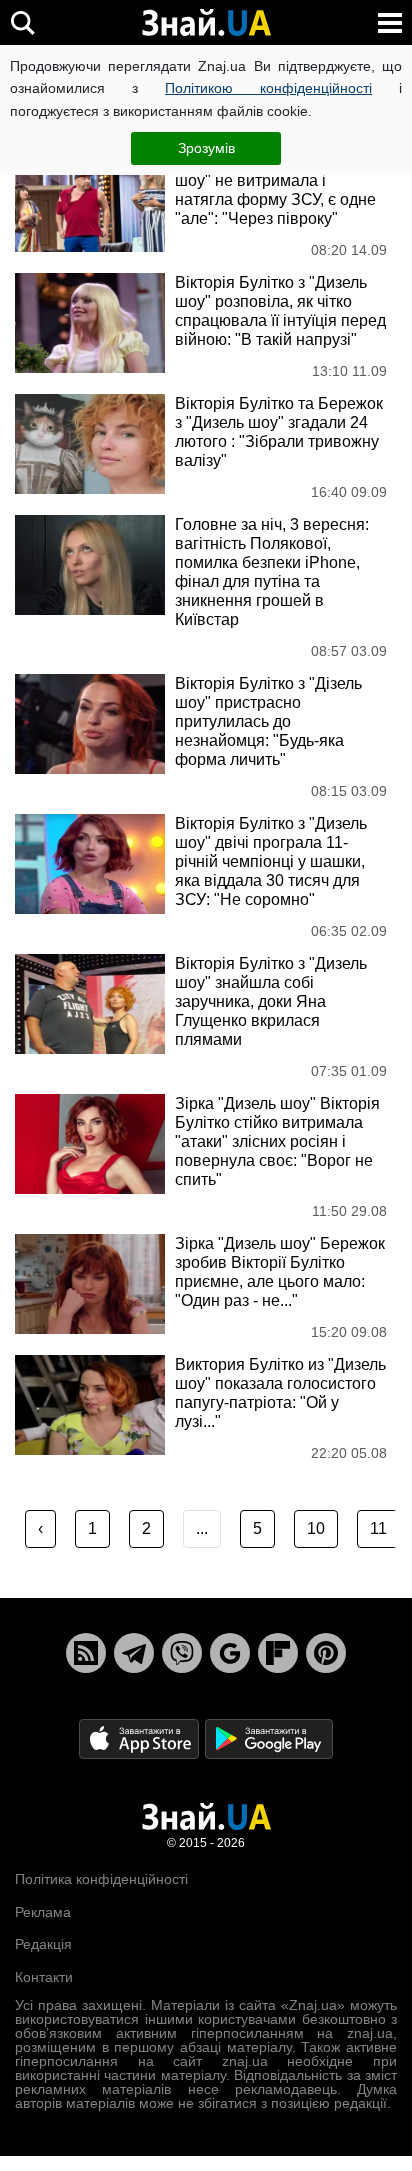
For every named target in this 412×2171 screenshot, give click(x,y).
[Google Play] (269, 1738)
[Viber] (182, 1653)
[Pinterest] (326, 1653)
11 (378, 1528)
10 (316, 1528)
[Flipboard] (278, 1653)
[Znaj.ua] (206, 23)
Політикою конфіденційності (268, 88)
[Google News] (230, 1653)
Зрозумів (206, 148)
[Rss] (86, 1653)
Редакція (43, 1944)
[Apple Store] (141, 1738)
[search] (22, 22)
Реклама (43, 1912)
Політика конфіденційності (101, 1879)
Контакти (44, 1977)
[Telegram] (134, 1653)
